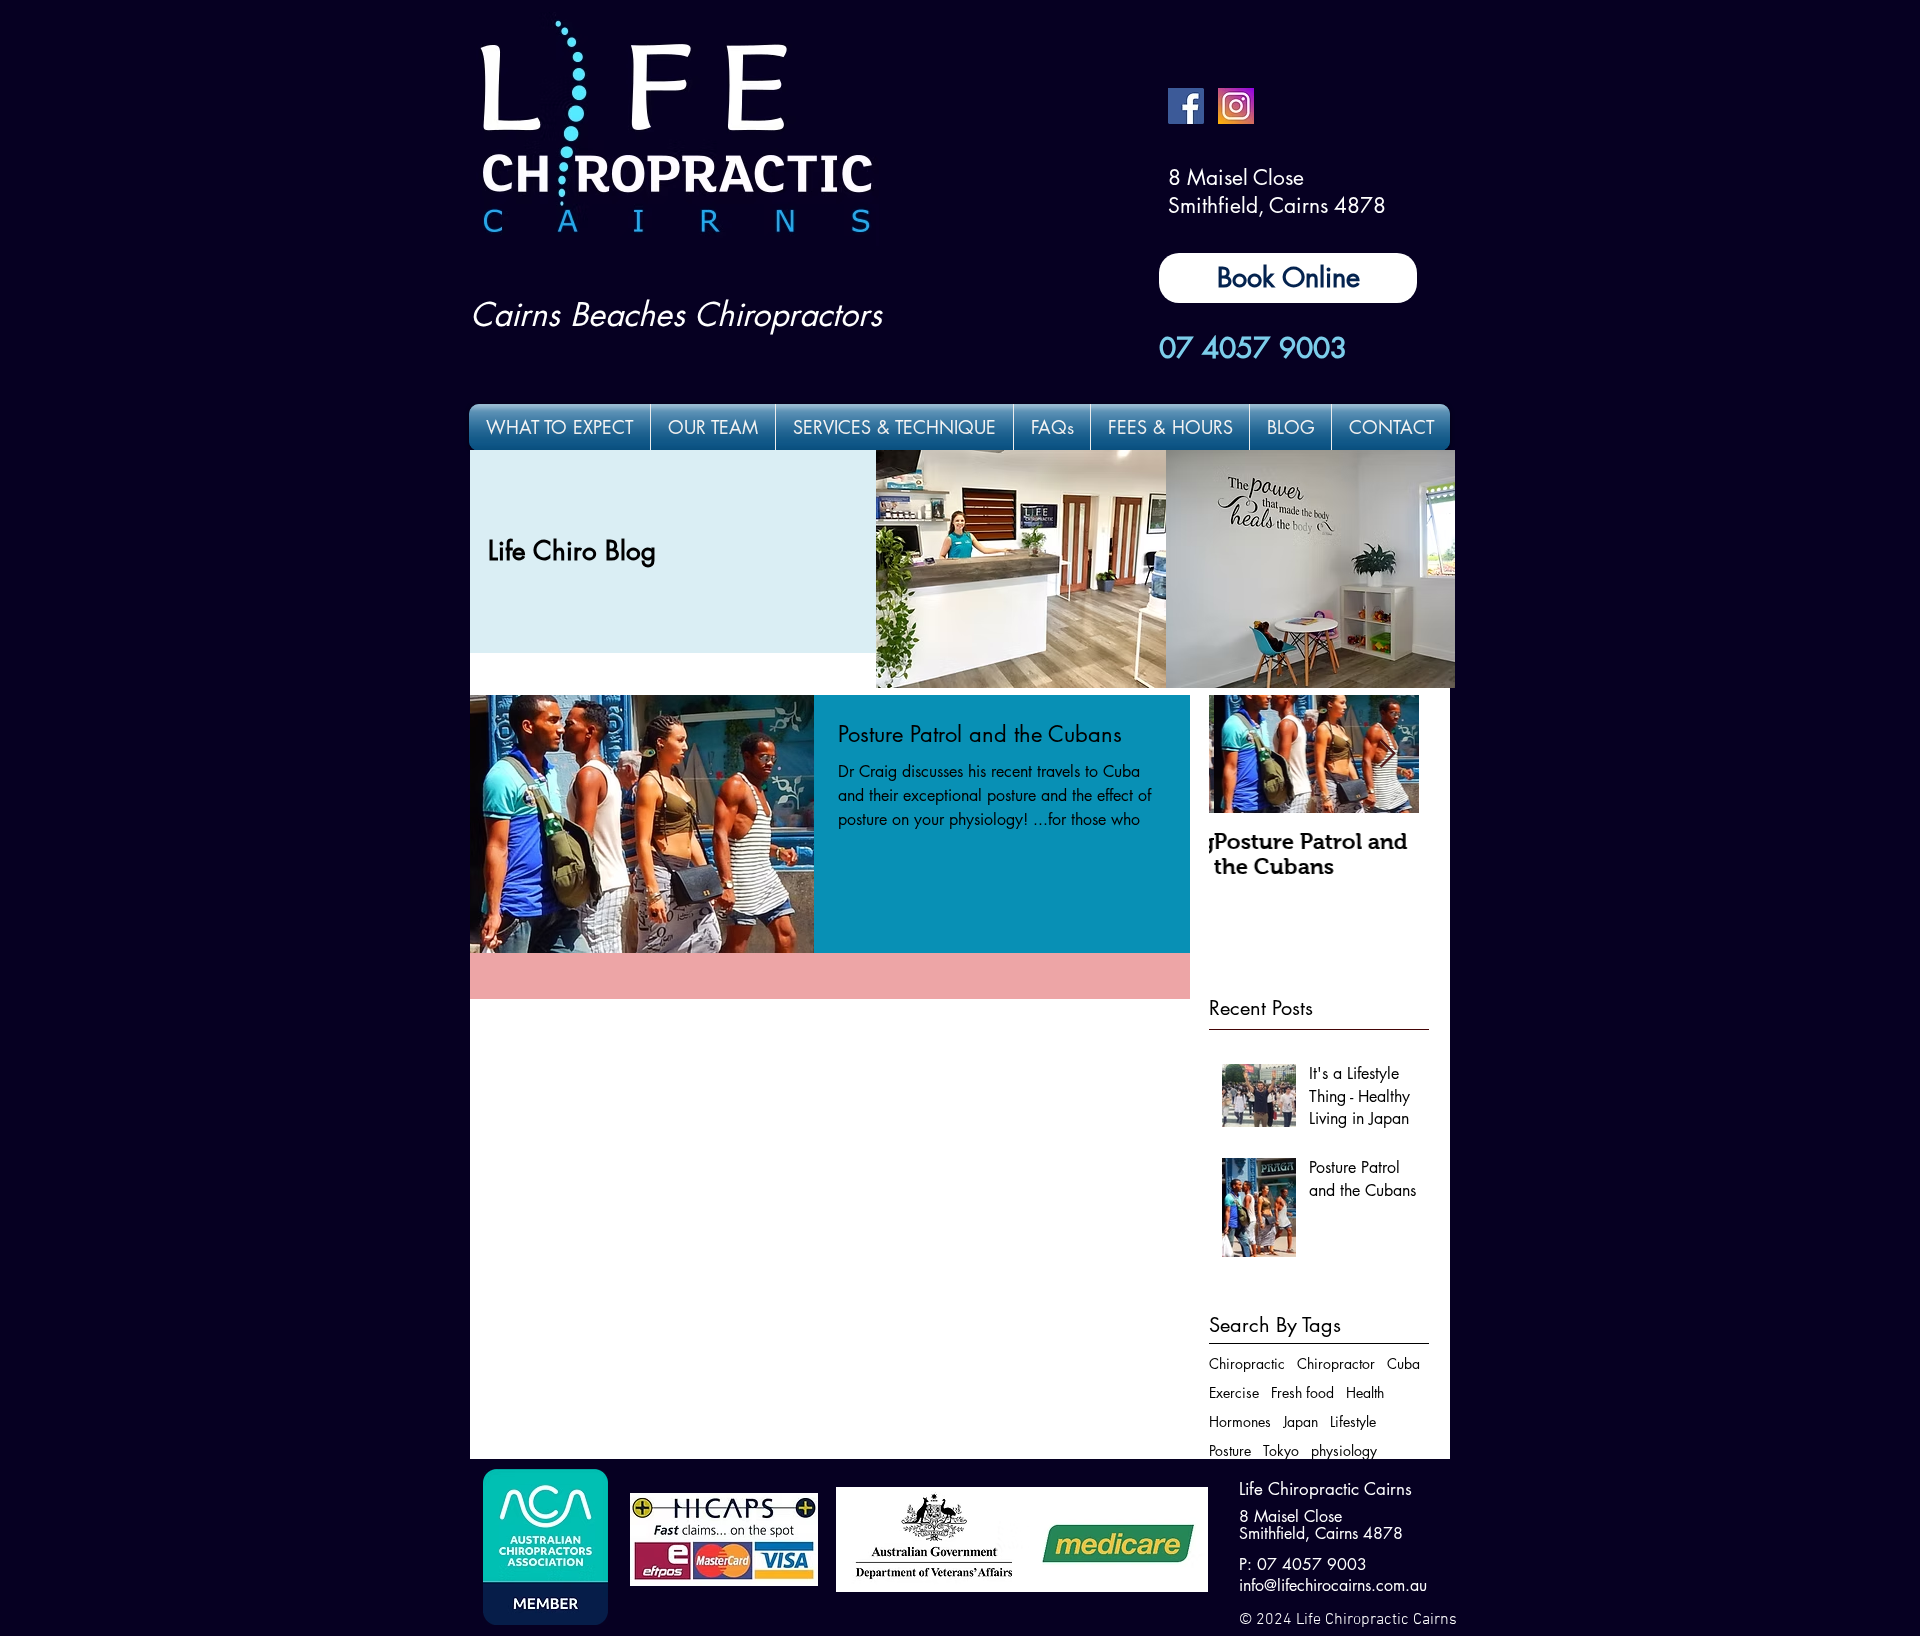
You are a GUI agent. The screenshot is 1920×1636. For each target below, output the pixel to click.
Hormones (1240, 1421)
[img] (1021, 569)
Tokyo (1281, 1450)
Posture (1230, 1450)
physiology (1344, 1450)
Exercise (1234, 1392)
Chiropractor (1336, 1363)
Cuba (1403, 1363)
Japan (1300, 1421)
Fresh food (1302, 1392)
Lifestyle (1353, 1421)
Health (1365, 1392)
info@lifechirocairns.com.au (1333, 1585)
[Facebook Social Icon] (1186, 106)
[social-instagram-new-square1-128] (1236, 106)
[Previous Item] (1241, 754)
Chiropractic (1247, 1363)
